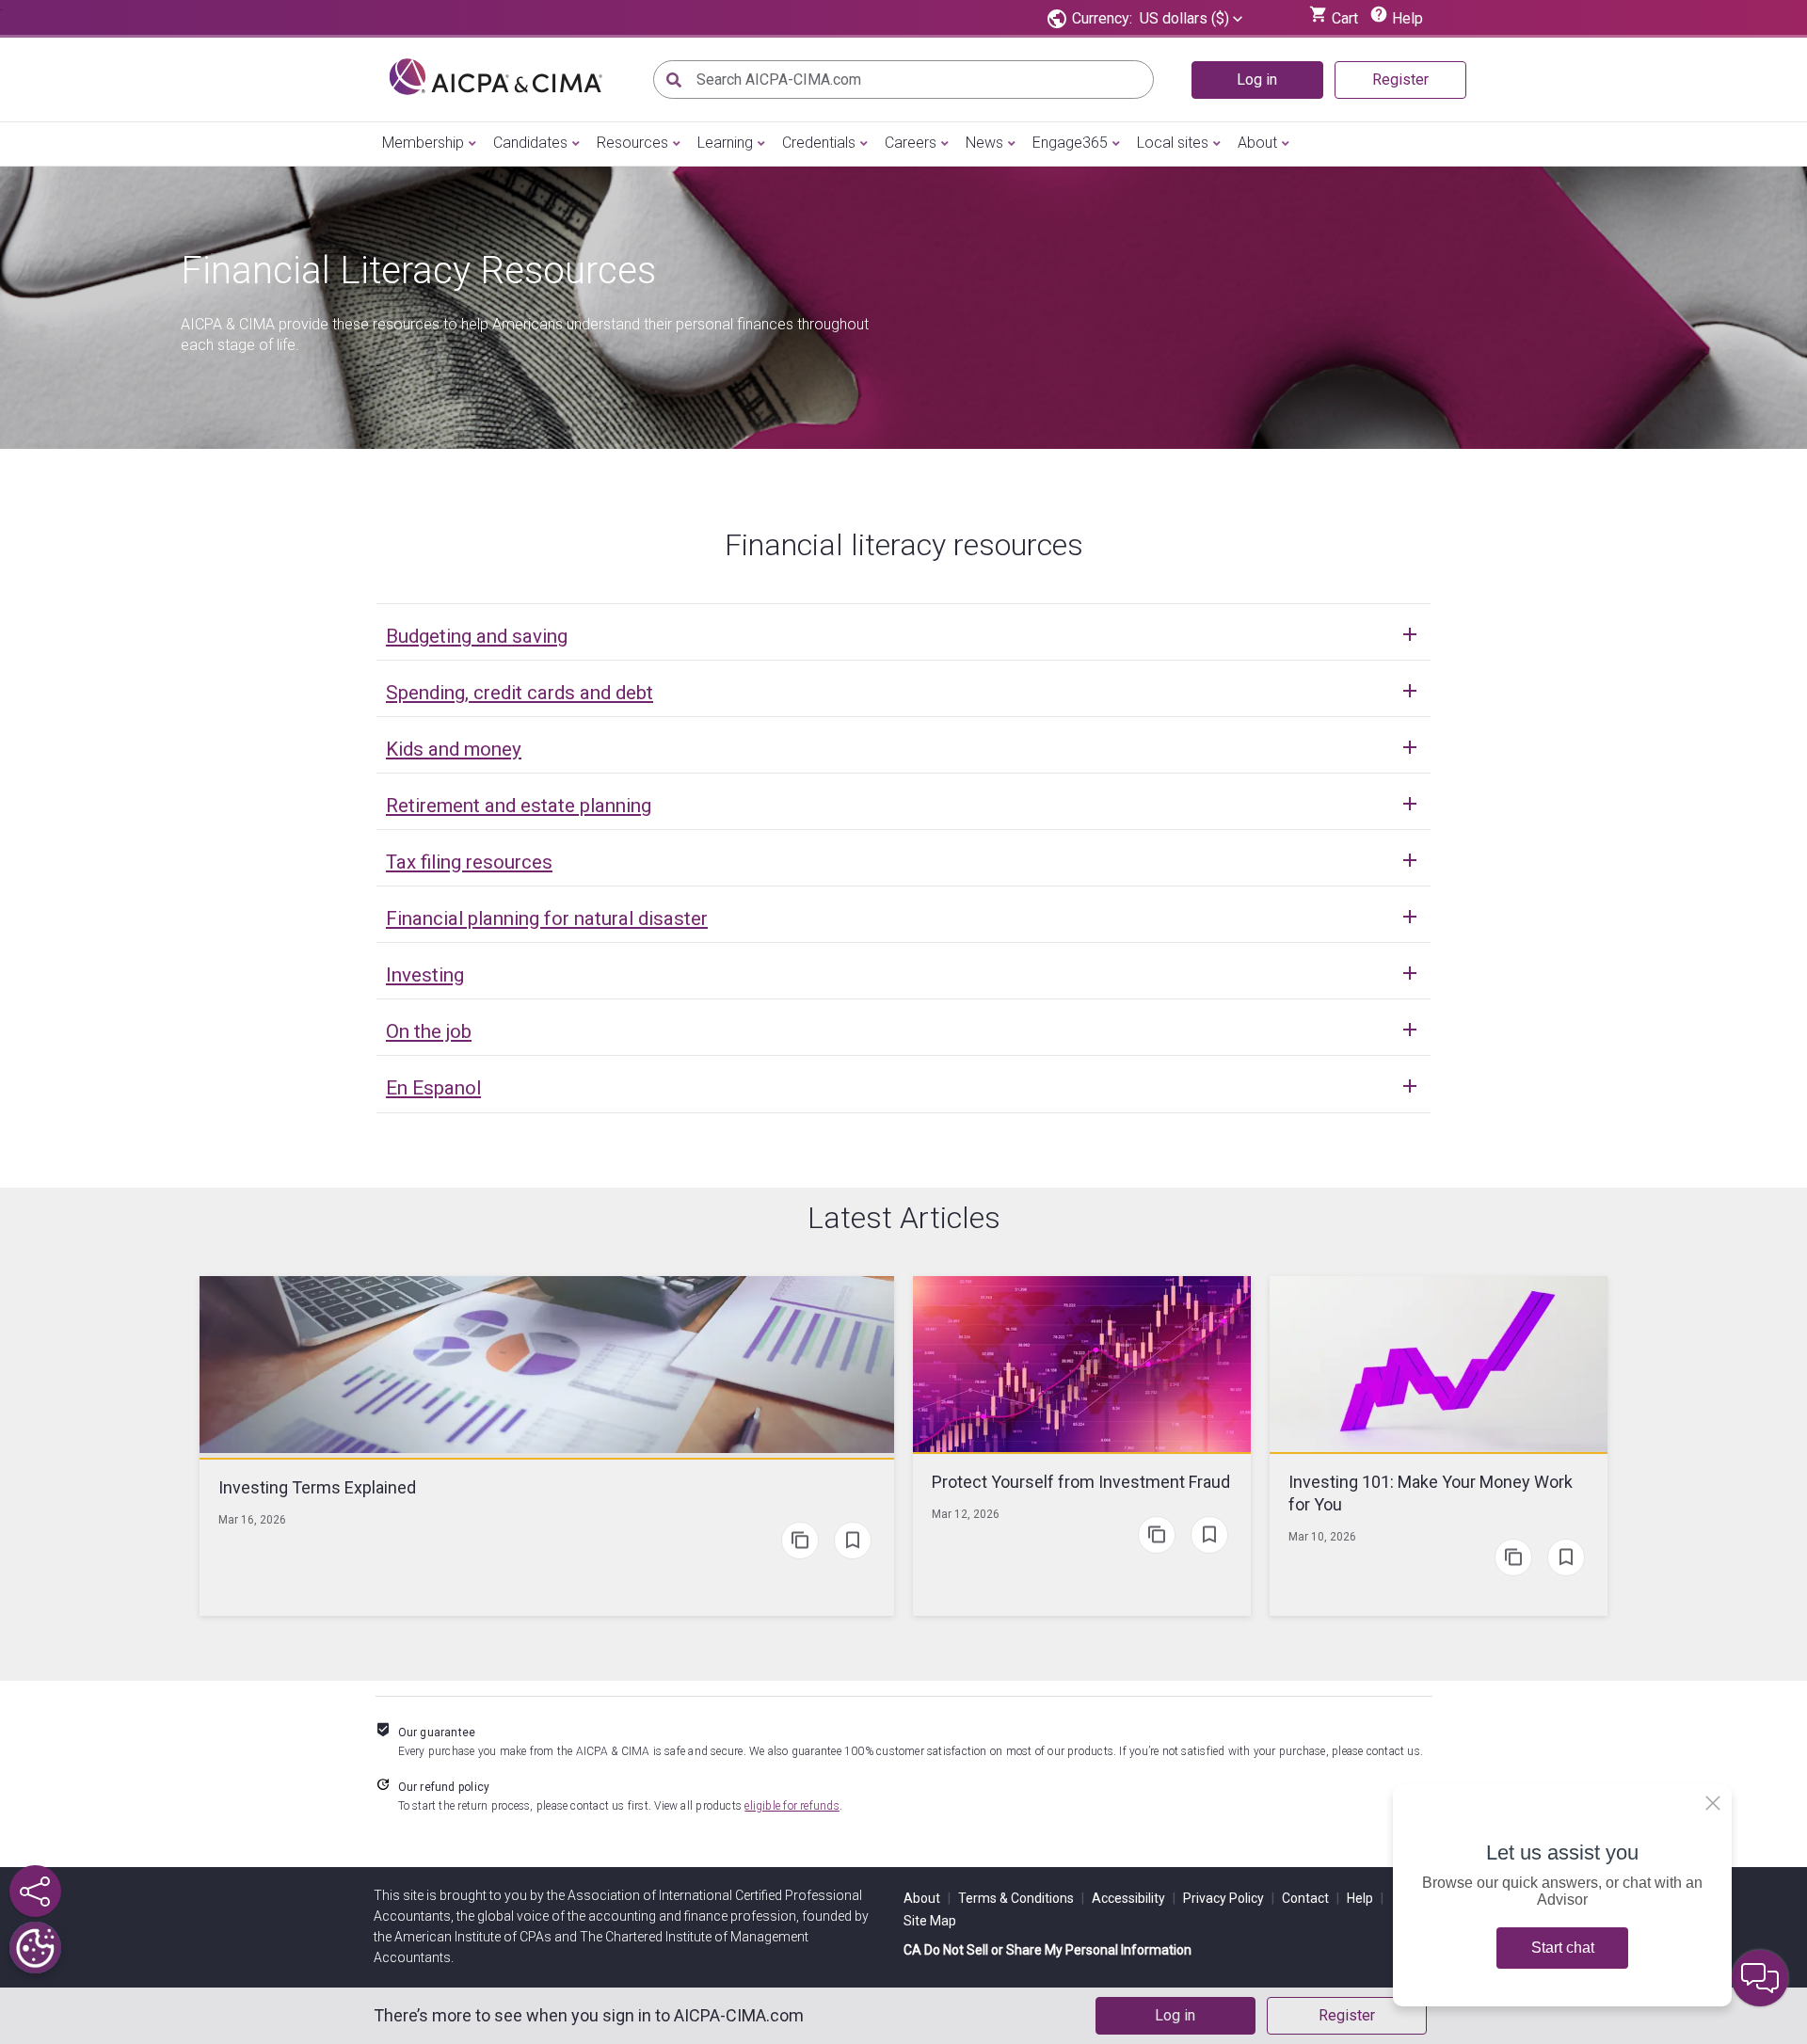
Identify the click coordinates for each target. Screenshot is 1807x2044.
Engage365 (1070, 143)
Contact (1311, 1898)
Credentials (819, 143)
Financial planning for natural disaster (547, 918)
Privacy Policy (1229, 1898)
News (984, 143)
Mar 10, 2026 (1322, 1537)
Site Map (930, 1921)
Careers (911, 143)
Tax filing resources (469, 862)
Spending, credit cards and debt (520, 693)
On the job (429, 1031)
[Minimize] (1713, 1803)
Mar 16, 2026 (252, 1520)
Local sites (1173, 143)
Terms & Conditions (1021, 1898)
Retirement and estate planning (519, 806)
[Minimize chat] (1760, 1978)
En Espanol (433, 1088)
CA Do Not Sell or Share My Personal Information (1047, 1950)
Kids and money (454, 749)
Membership (423, 143)
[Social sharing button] (35, 1891)
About (1257, 143)
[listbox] (1191, 19)
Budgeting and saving (477, 636)
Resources (632, 143)
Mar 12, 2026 (966, 1514)
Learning (725, 143)
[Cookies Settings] (35, 1948)
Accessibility (1134, 1898)
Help (1365, 1898)
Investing (425, 975)
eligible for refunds (792, 1806)
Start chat (1563, 1948)
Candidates (530, 143)
